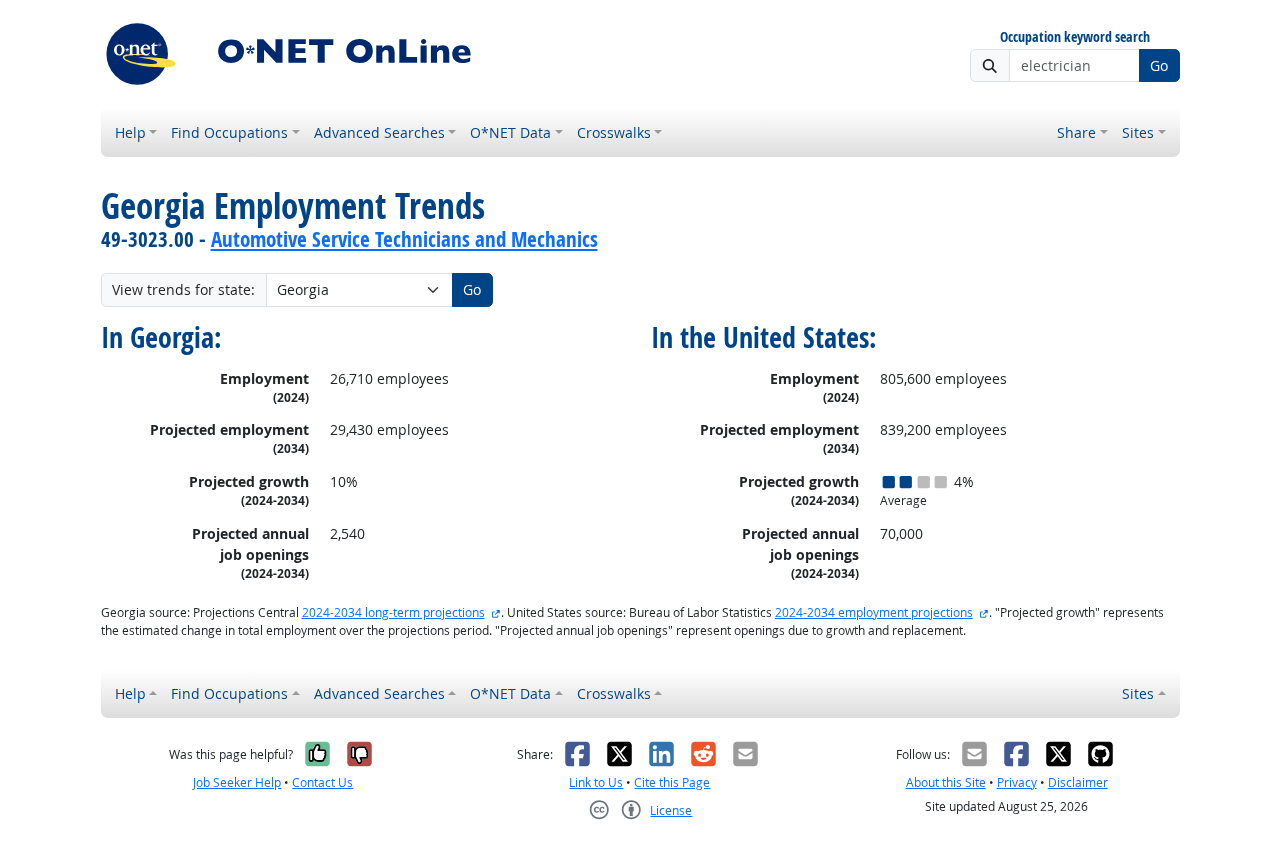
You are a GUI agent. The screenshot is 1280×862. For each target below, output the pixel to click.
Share (1076, 132)
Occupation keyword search (1075, 37)
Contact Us (322, 782)
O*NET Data (510, 132)
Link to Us (596, 782)
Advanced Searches (379, 132)
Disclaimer (1078, 782)
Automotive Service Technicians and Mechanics (404, 239)
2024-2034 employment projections (874, 612)
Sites (1138, 132)
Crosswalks (614, 132)
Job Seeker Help (237, 782)
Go (1159, 65)
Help (130, 132)
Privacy (1017, 782)
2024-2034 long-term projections (393, 612)
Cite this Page (672, 782)
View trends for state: (183, 289)
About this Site (946, 782)
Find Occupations (229, 132)
